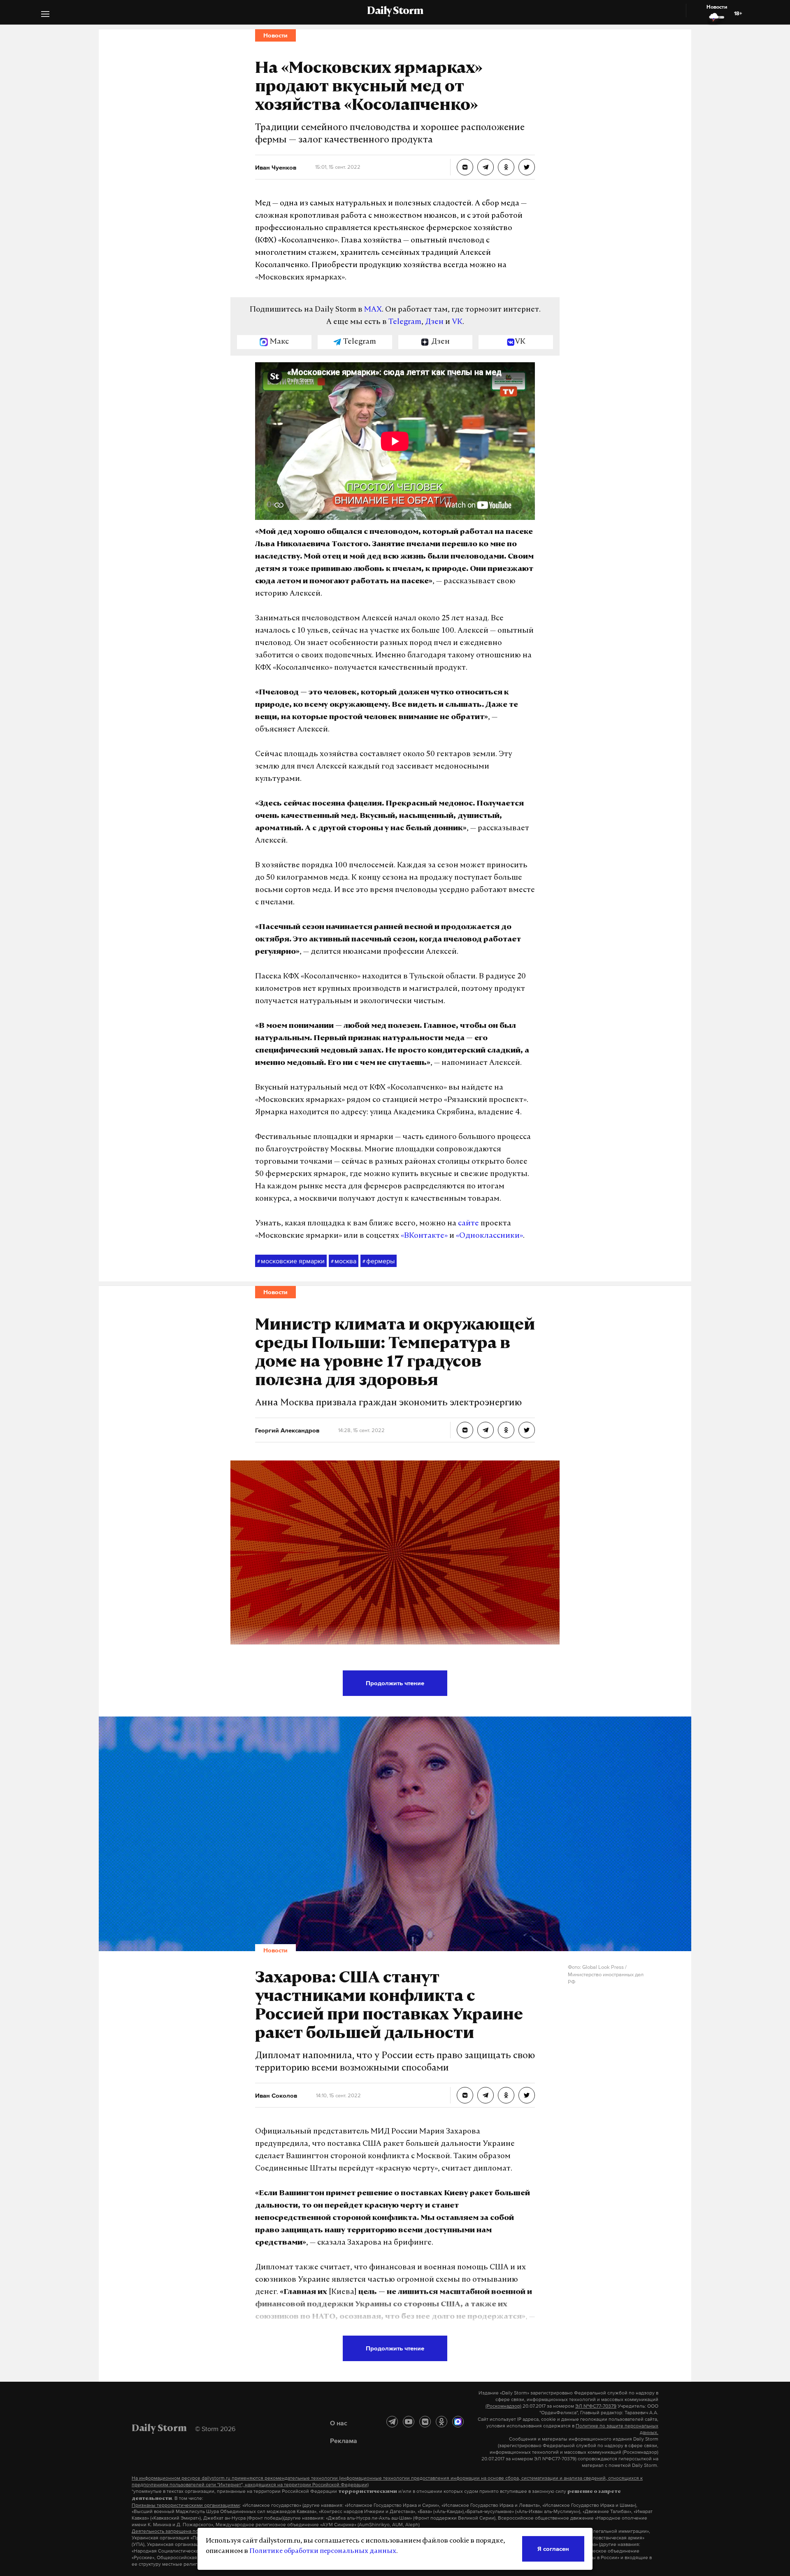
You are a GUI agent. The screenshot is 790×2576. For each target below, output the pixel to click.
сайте (468, 1224)
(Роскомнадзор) (503, 2406)
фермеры (379, 1261)
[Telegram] (392, 2422)
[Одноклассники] (441, 2422)
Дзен (434, 322)
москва (344, 1261)
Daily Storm (395, 12)
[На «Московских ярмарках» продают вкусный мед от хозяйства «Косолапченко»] (465, 167)
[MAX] (458, 2422)
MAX (373, 310)
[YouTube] (409, 2422)
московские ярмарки (291, 1261)
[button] (45, 15)
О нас (339, 2423)
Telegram (405, 322)
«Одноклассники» (489, 1236)
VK (457, 322)
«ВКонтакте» (424, 1236)
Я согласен (553, 2549)
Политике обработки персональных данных (323, 2551)
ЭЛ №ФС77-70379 (596, 2406)
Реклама (344, 2441)
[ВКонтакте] (425, 2422)
